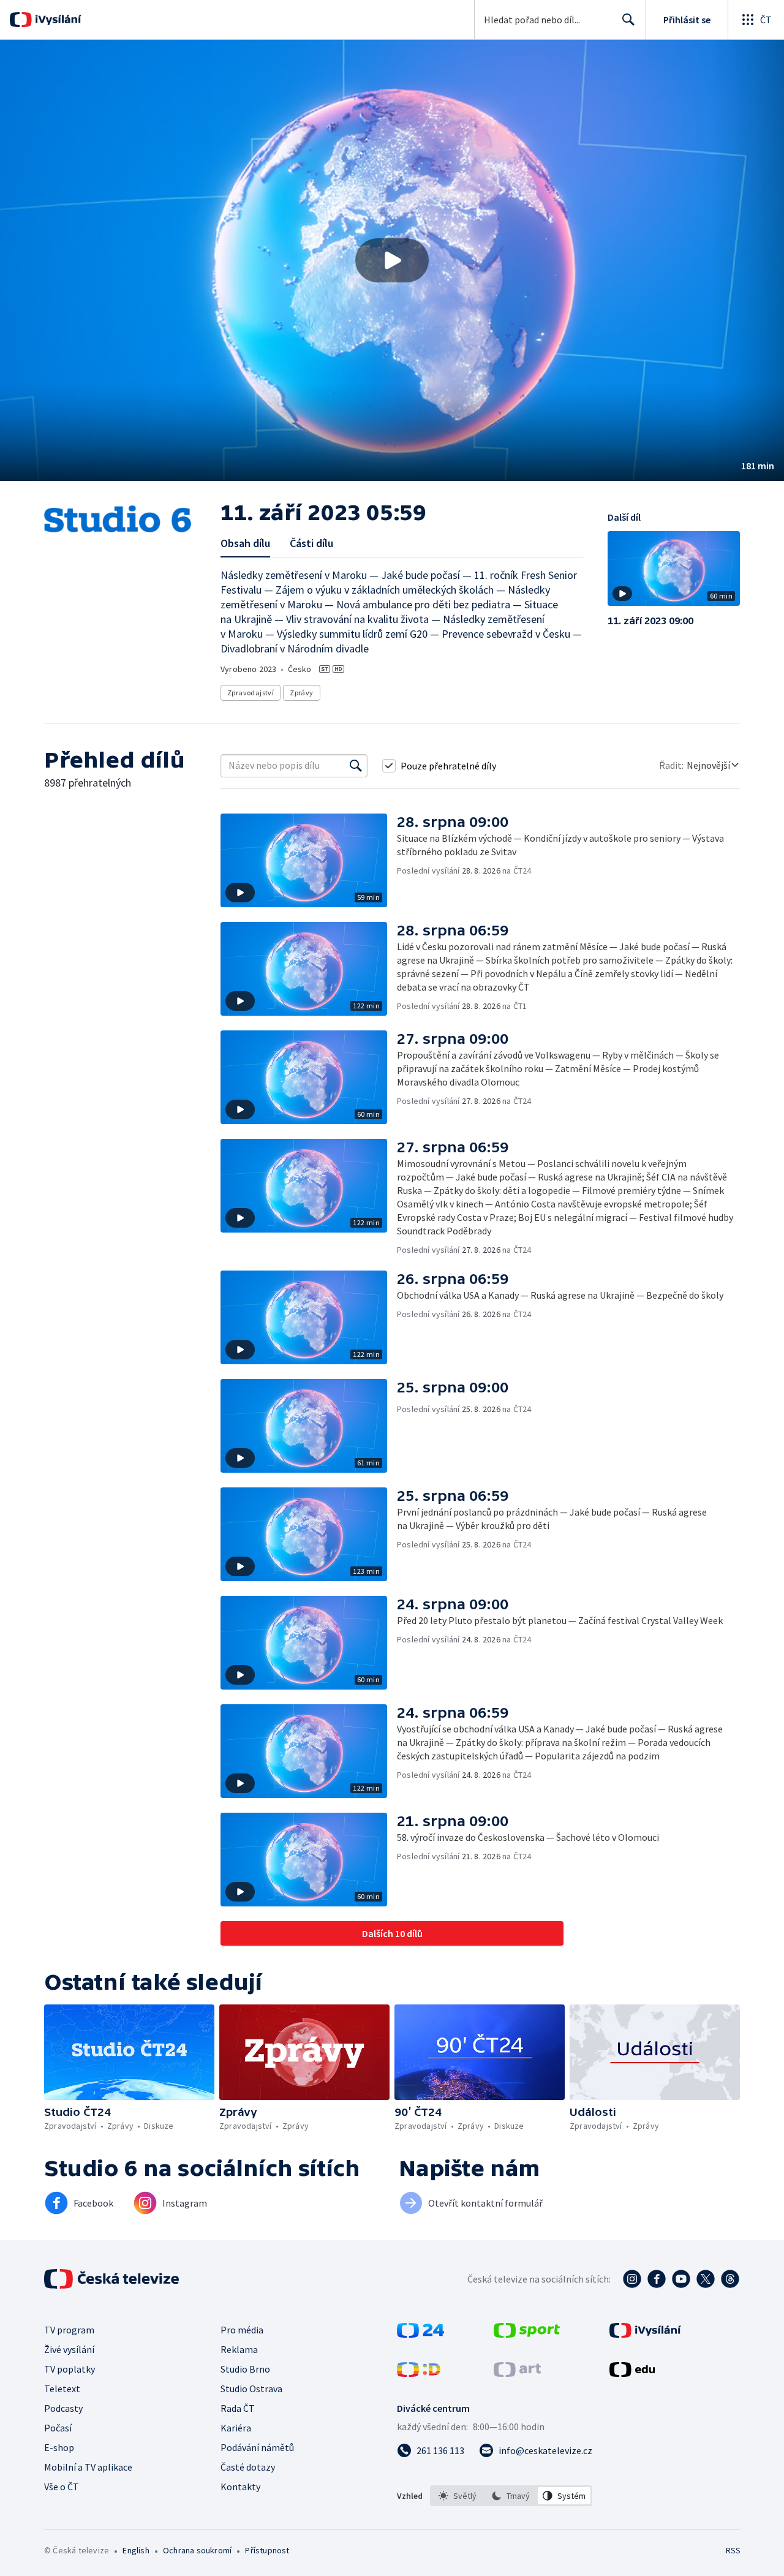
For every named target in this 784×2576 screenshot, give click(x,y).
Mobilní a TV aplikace (88, 2467)
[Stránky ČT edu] (632, 2373)
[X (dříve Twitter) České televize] (706, 2279)
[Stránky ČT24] (420, 2334)
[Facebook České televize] (657, 2279)
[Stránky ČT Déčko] (419, 2373)
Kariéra (236, 2428)
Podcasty (63, 2408)
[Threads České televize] (730, 2279)
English (136, 2550)
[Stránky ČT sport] (527, 2334)
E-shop (59, 2447)
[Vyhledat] (356, 766)
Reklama (239, 2349)
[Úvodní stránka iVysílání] (57, 20)
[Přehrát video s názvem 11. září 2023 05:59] (392, 260)
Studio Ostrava (251, 2389)
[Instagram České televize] (632, 2279)
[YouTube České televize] (681, 2279)
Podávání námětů (257, 2447)
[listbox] (511, 2496)
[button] (392, 260)
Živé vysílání (69, 2349)
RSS (733, 2550)
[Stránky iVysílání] (645, 2334)
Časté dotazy (248, 2467)
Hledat (628, 20)
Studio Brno (245, 2369)
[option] (458, 2496)
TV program (69, 2330)
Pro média (242, 2330)
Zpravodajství (251, 693)
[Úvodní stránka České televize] (113, 2279)
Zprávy (301, 693)
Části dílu (311, 543)
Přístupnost (267, 2550)
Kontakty (240, 2487)
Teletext (62, 2389)
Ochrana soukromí (197, 2550)
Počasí (58, 2428)
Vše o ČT (62, 2487)
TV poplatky (70, 2369)
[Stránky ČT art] (517, 2373)
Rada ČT (238, 2408)
